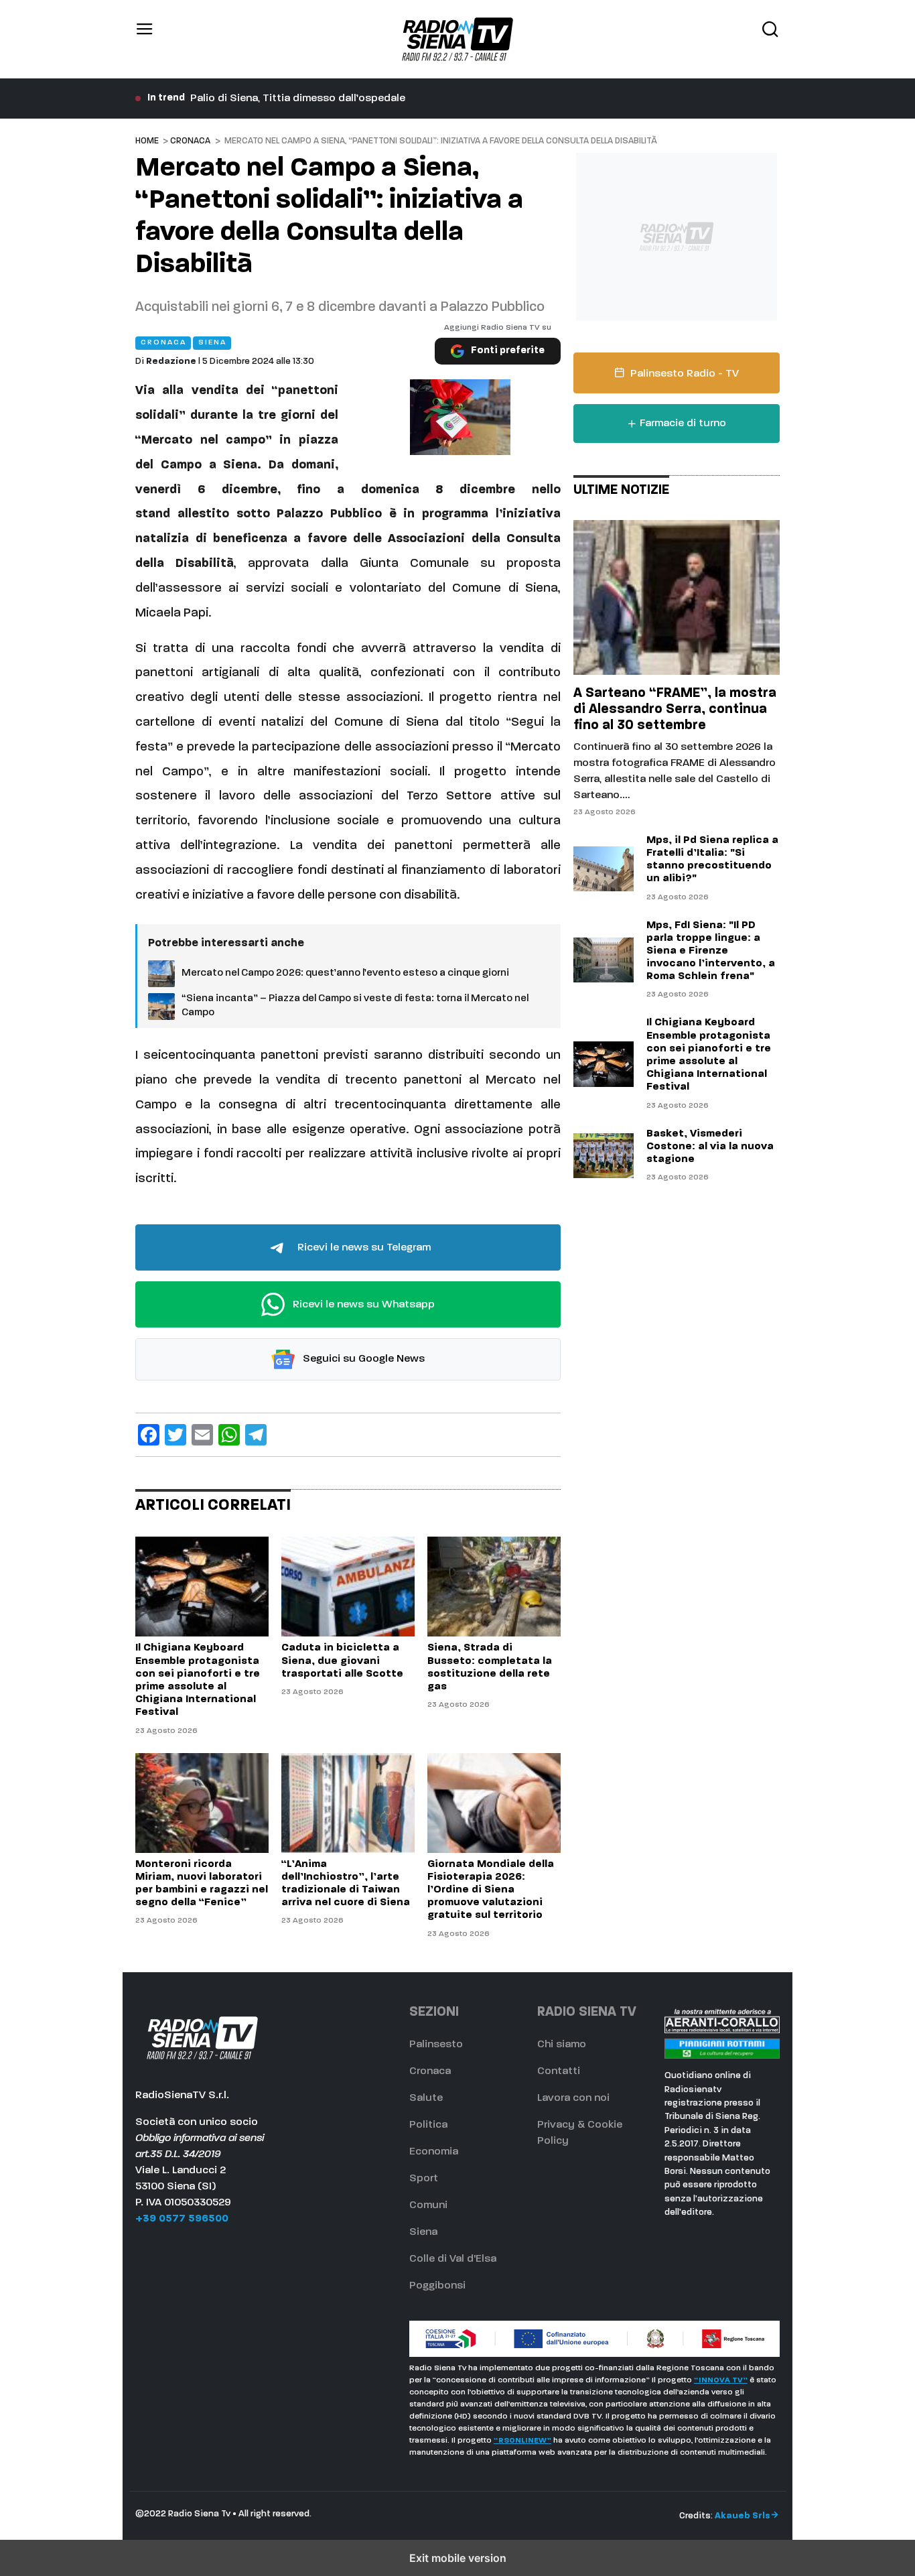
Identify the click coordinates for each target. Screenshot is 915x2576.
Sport (424, 2179)
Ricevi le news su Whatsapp (362, 1305)
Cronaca (190, 141)
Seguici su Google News (362, 1359)
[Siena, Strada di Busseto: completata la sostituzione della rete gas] (494, 1587)
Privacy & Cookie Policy (580, 2133)
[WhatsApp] (229, 1435)
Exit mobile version (458, 2558)
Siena (423, 2232)
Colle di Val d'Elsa (453, 2259)
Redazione (171, 362)
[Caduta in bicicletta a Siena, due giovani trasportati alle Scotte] (348, 1587)
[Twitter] (175, 1435)
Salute (426, 2098)
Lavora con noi (573, 2098)
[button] (145, 39)
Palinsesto (436, 2045)
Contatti (559, 2071)
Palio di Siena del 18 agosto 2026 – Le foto (297, 99)
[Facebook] (149, 1435)
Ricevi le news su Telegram (363, 1248)
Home (147, 141)
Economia (434, 2152)
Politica (428, 2125)
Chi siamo (562, 2045)
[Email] (202, 1435)
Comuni (428, 2205)
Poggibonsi (437, 2286)
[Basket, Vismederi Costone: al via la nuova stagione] (604, 1156)
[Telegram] (256, 1435)
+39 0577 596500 (182, 2219)
